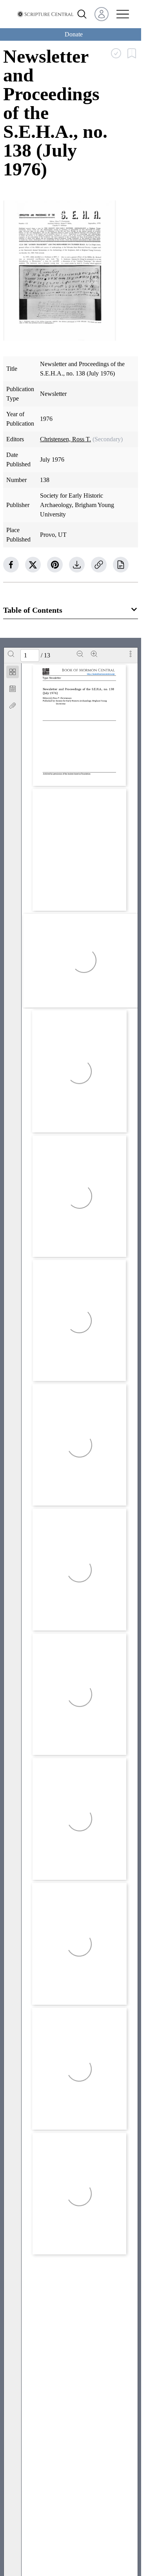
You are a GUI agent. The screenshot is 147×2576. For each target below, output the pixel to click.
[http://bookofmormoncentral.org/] (102, 674)
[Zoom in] (94, 654)
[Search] (11, 654)
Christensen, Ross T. (65, 439)
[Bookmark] (13, 689)
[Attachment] (13, 706)
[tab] (13, 673)
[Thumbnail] (13, 672)
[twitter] (33, 565)
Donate (74, 34)
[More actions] (131, 654)
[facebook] (11, 565)
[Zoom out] (80, 654)
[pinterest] (55, 565)
